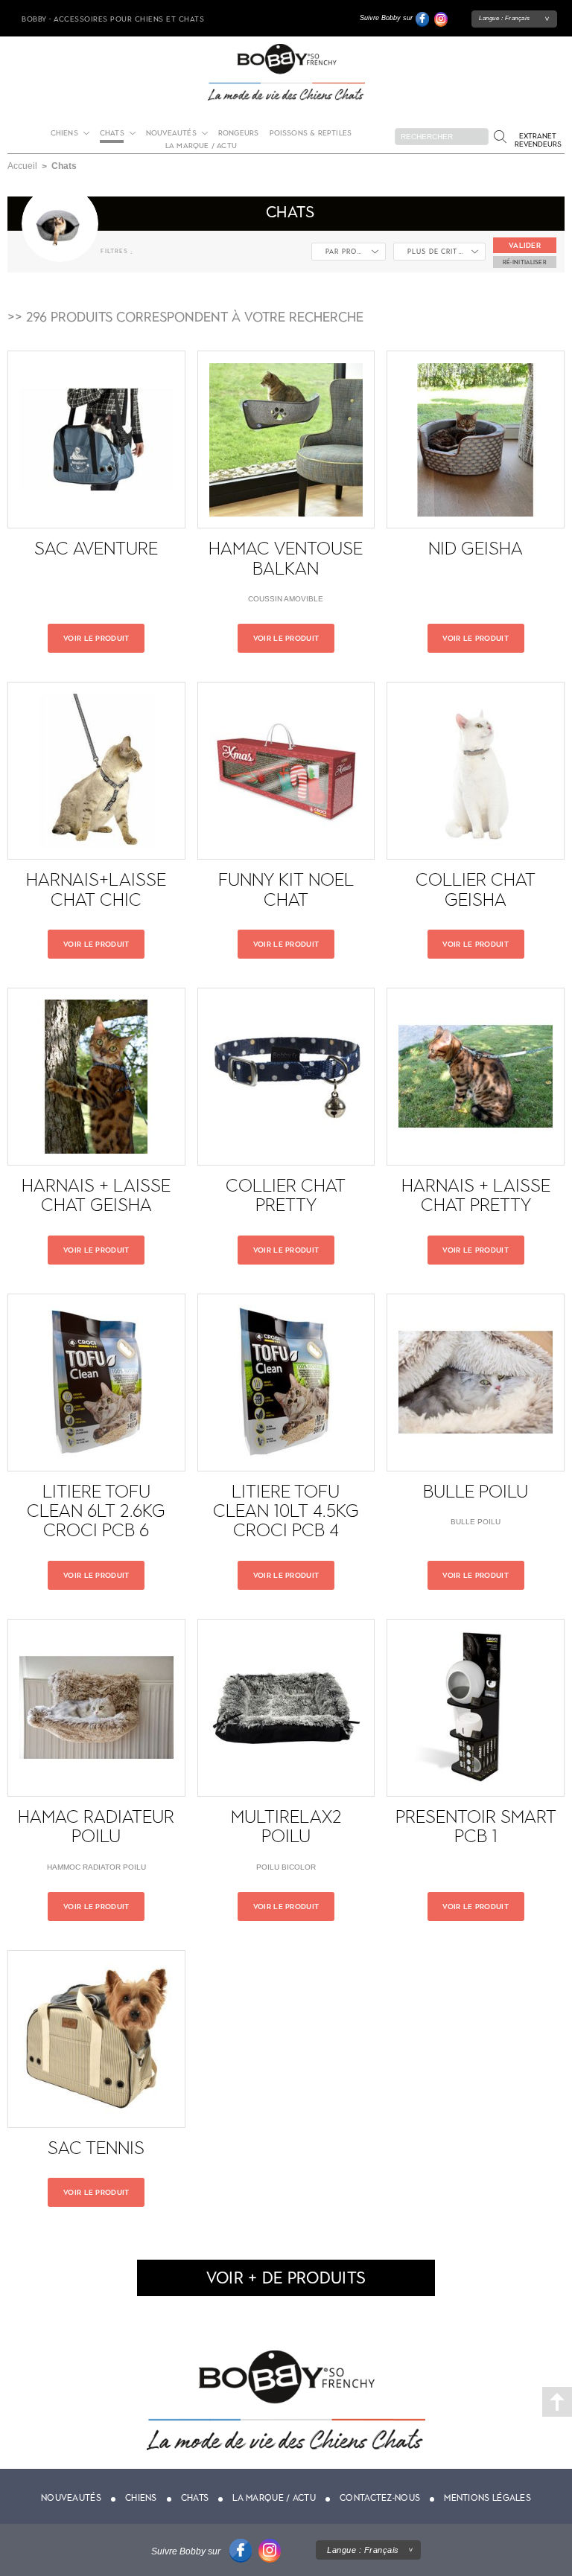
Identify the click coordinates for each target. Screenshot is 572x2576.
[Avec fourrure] (439, 256)
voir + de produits (286, 2278)
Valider (525, 245)
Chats (195, 2498)
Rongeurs (239, 133)
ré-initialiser (525, 262)
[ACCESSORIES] (349, 256)
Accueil (22, 166)
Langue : (505, 18)
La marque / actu (201, 146)
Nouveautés (171, 133)
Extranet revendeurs (538, 140)
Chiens (64, 133)
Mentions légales (487, 2498)
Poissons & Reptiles (311, 133)
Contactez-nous (380, 2498)
